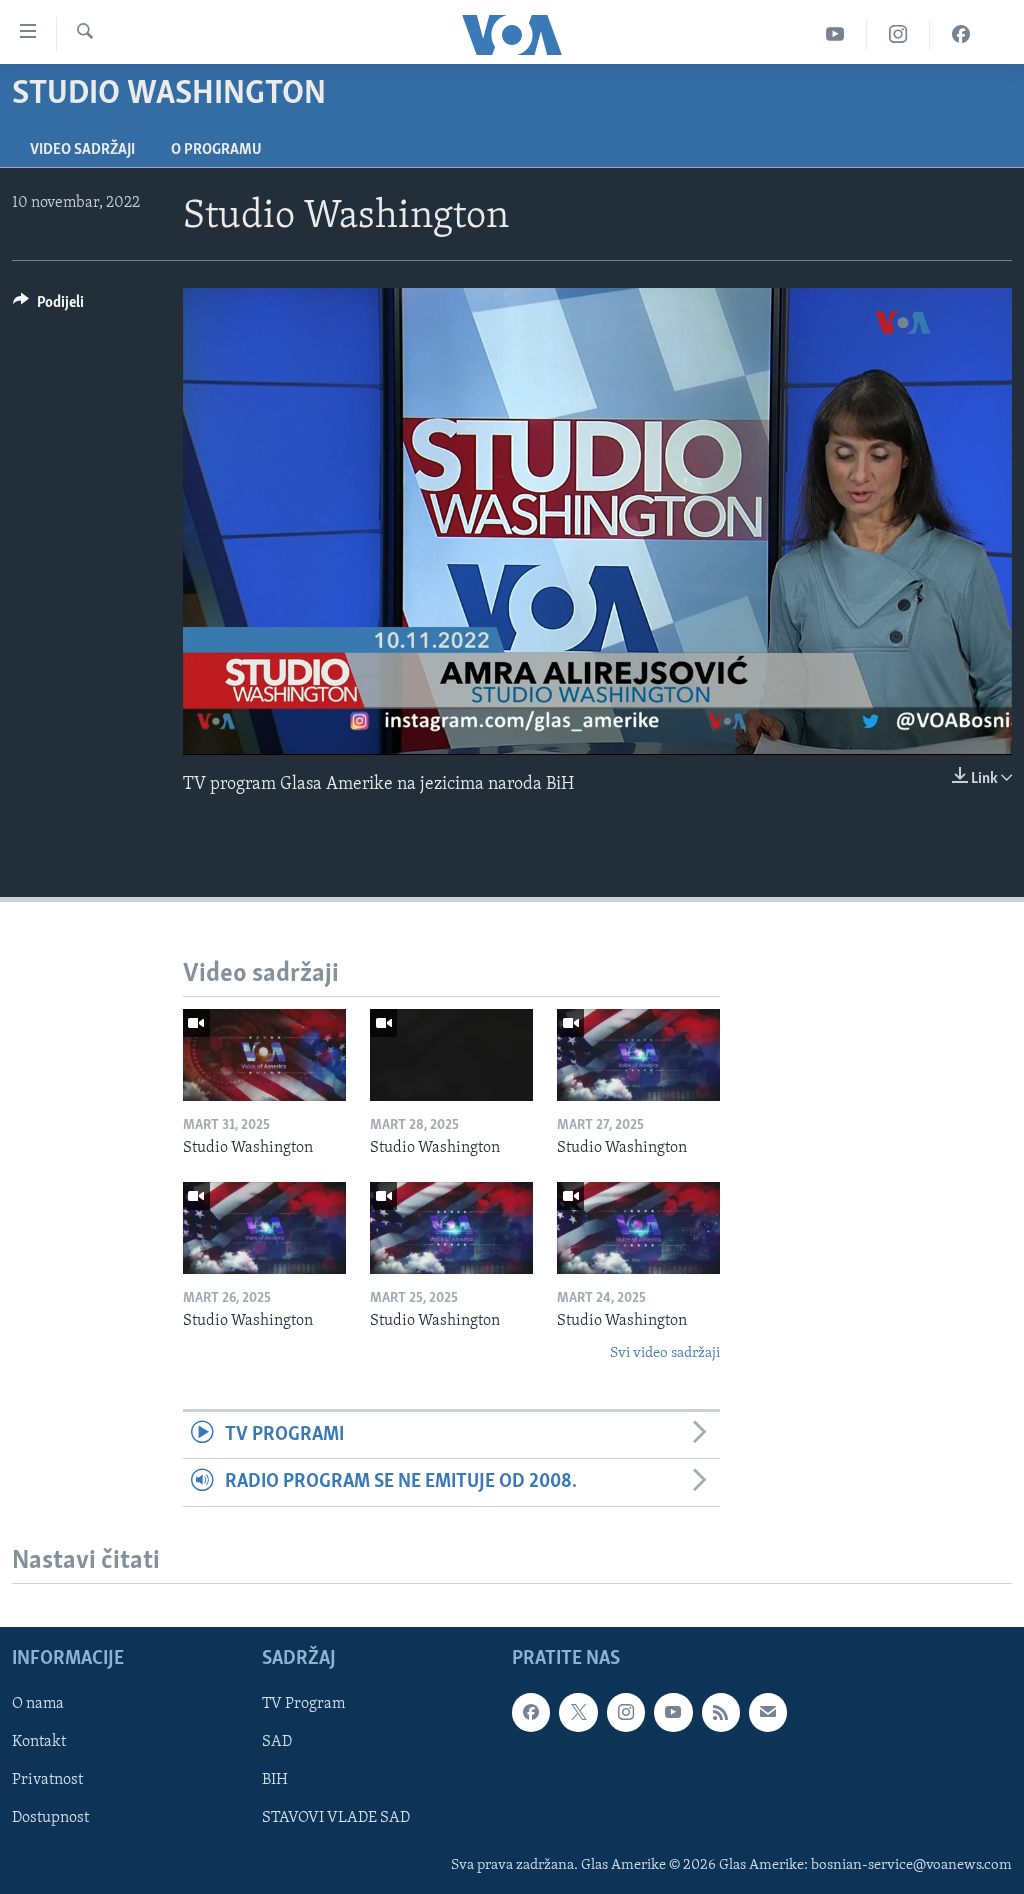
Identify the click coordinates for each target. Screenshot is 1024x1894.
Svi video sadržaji (665, 1353)
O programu (216, 150)
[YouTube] (835, 34)
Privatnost (47, 1780)
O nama (38, 1704)
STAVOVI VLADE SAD (336, 1818)
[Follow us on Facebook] (531, 1712)
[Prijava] (768, 1712)
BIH (275, 1780)
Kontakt (39, 1742)
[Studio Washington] (264, 1055)
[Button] (48, 307)
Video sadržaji (82, 150)
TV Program (303, 1704)
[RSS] (721, 1712)
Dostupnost (50, 1818)
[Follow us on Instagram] (626, 1712)
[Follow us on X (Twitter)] (578, 1712)
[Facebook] (961, 34)
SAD (277, 1742)
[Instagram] (898, 34)
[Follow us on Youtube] (673, 1712)
